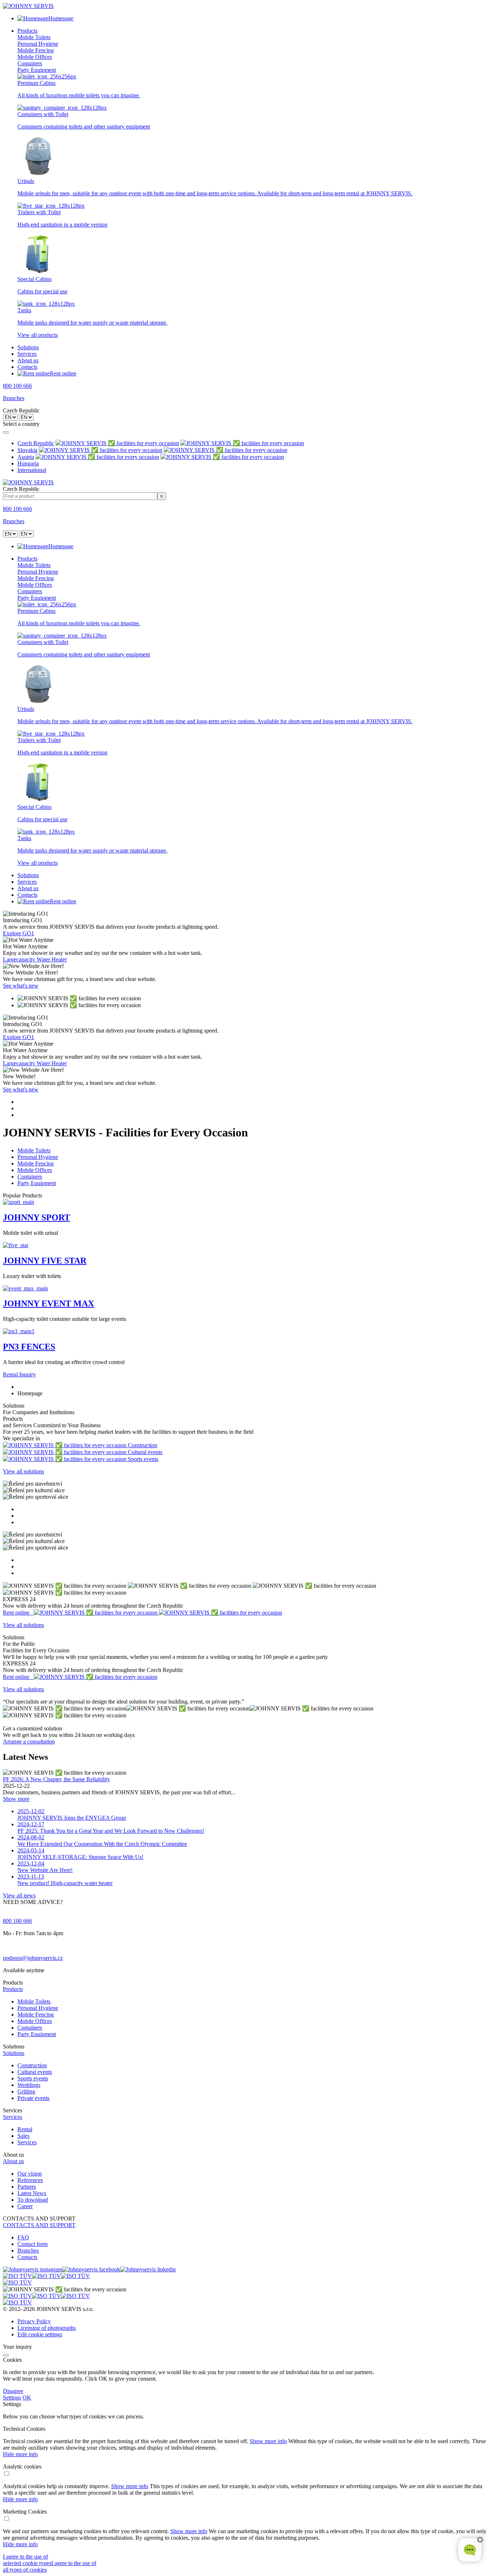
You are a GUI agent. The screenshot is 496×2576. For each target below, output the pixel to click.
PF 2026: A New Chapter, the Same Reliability (56, 1779)
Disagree (13, 2391)
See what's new (21, 986)
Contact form (32, 2244)
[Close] (6, 432)
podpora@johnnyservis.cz (33, 1958)
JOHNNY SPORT (36, 1217)
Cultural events (35, 2072)
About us (28, 360)
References (30, 2180)
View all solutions (23, 1471)
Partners (27, 2187)
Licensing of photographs (47, 2328)
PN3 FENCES (29, 1347)
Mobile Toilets (34, 37)
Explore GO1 (19, 933)
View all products (38, 335)
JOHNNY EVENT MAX (48, 1303)
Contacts (27, 367)
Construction (32, 2065)
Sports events (33, 2078)
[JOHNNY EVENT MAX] (25, 1288)
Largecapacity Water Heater (35, 959)
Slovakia (27, 450)
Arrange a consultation (29, 1741)
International (32, 470)
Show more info (268, 2441)
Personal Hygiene (38, 44)
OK (27, 2398)
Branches (14, 398)
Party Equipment (37, 70)
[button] (248, 1989)
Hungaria (28, 463)
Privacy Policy (34, 2321)
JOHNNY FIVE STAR (45, 1261)
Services (27, 354)
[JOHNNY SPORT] (19, 1202)
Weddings (29, 2085)
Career (25, 2206)
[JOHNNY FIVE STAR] (16, 1245)
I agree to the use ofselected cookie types (27, 2560)
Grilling (26, 2091)
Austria (26, 457)
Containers (30, 63)
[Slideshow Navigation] (248, 1002)
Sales (23, 2136)
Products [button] (27, 31)
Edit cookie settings (40, 2334)
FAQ (23, 2237)
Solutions (28, 347)
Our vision (30, 2174)
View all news (19, 1895)
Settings (12, 2398)
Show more (16, 1799)
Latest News (32, 2193)
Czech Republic (36, 443)
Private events (33, 2098)
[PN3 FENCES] (19, 1331)
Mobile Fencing (36, 50)
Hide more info (20, 2454)
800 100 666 (17, 386)
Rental (25, 2129)
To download (33, 2200)
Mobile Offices (35, 57)
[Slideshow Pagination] (248, 1108)
